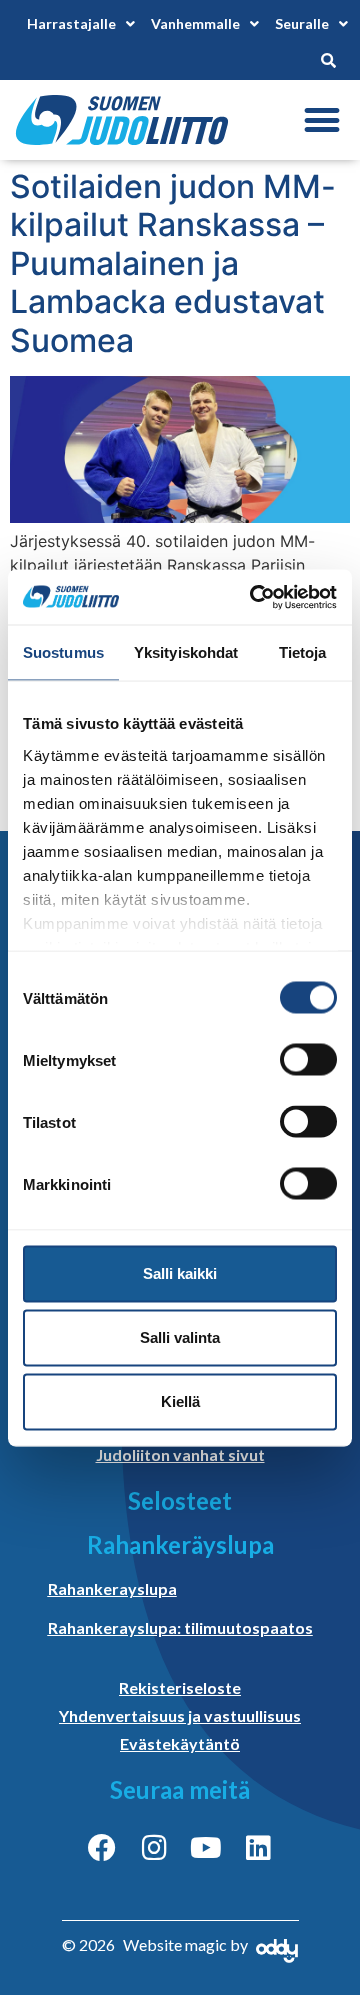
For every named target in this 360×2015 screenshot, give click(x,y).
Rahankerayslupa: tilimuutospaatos (180, 1627)
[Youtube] (206, 1848)
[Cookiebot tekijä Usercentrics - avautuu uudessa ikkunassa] (254, 597)
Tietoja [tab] (303, 652)
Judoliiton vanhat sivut (180, 1454)
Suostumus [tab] (63, 652)
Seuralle (302, 23)
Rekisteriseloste (180, 1687)
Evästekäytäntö (180, 1743)
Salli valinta (180, 1337)
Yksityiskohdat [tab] (186, 652)
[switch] (308, 1060)
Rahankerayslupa (112, 1588)
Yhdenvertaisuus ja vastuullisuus (180, 1715)
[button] (321, 120)
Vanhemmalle (195, 23)
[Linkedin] (258, 1848)
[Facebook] (102, 1848)
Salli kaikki (180, 1273)
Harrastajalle (71, 23)
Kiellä (180, 1401)
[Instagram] (154, 1848)
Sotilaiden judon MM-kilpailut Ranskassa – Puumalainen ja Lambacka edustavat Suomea (173, 263)
